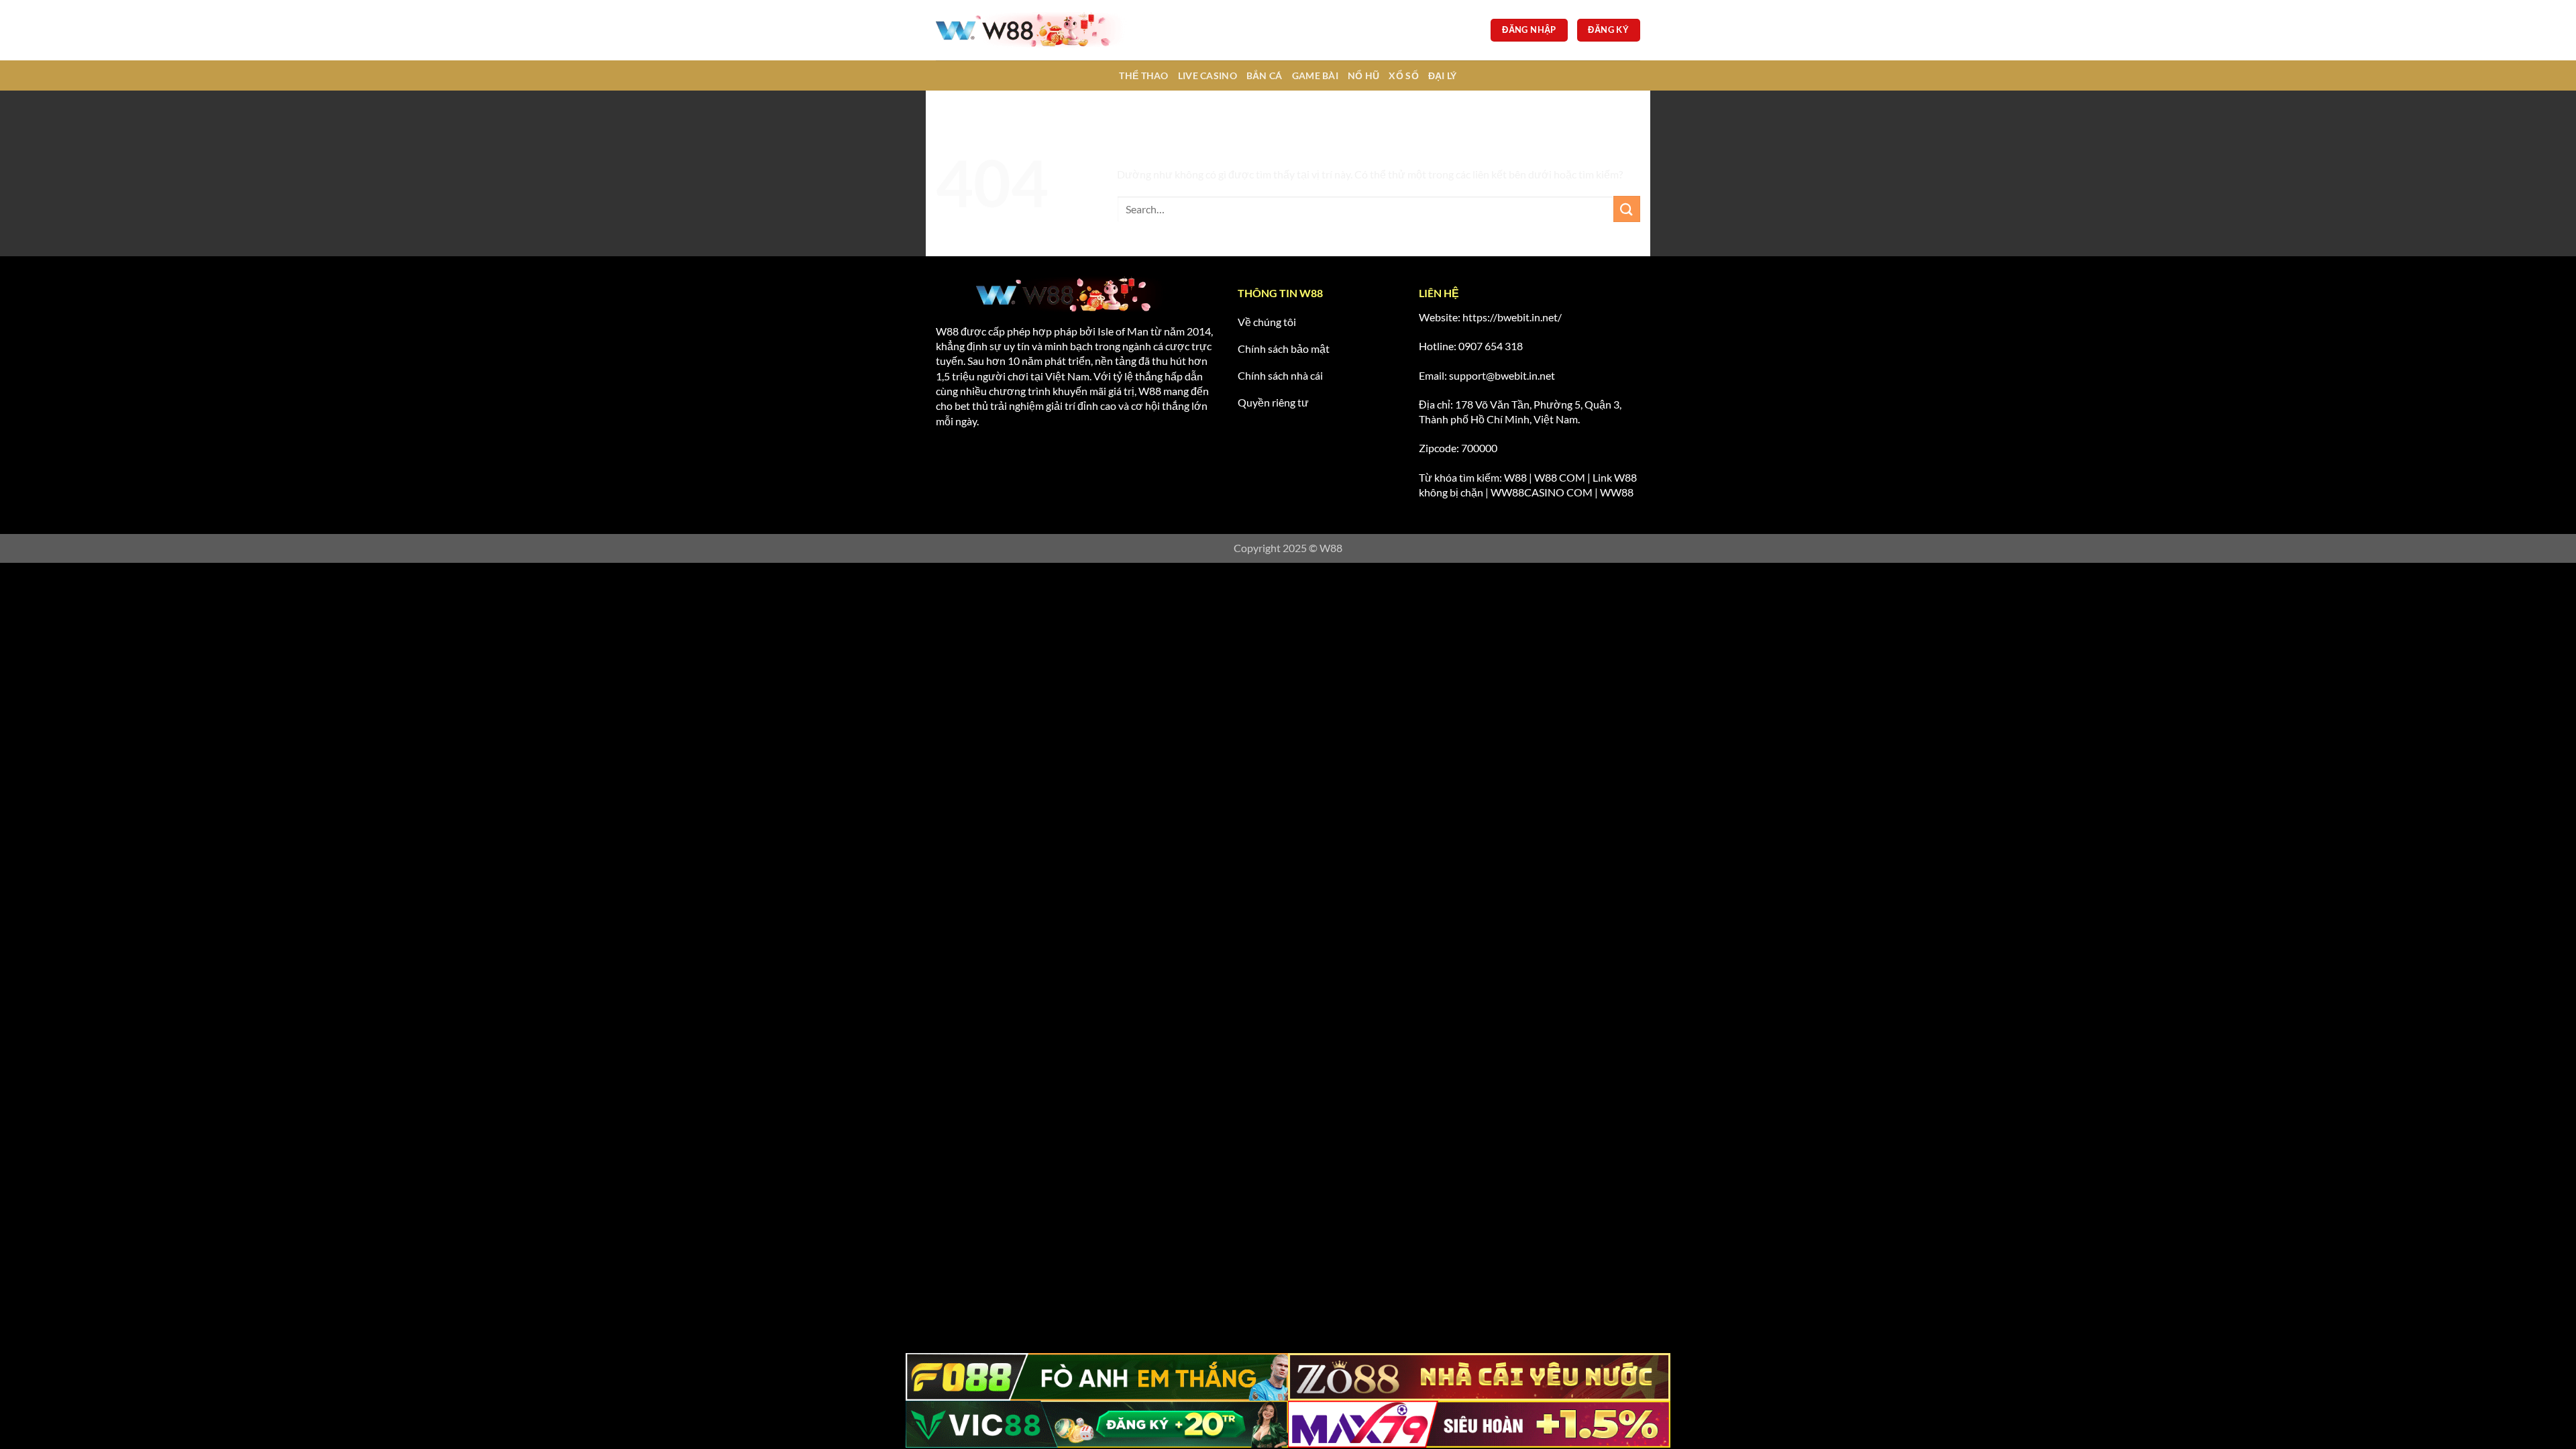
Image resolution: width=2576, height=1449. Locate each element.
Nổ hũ (1363, 75)
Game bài (1315, 75)
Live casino (1207, 75)
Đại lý (1443, 75)
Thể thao (1143, 75)
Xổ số (1403, 75)
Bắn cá (1265, 75)
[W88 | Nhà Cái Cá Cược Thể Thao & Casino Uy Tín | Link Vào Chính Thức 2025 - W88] (1036, 30)
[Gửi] (1627, 209)
